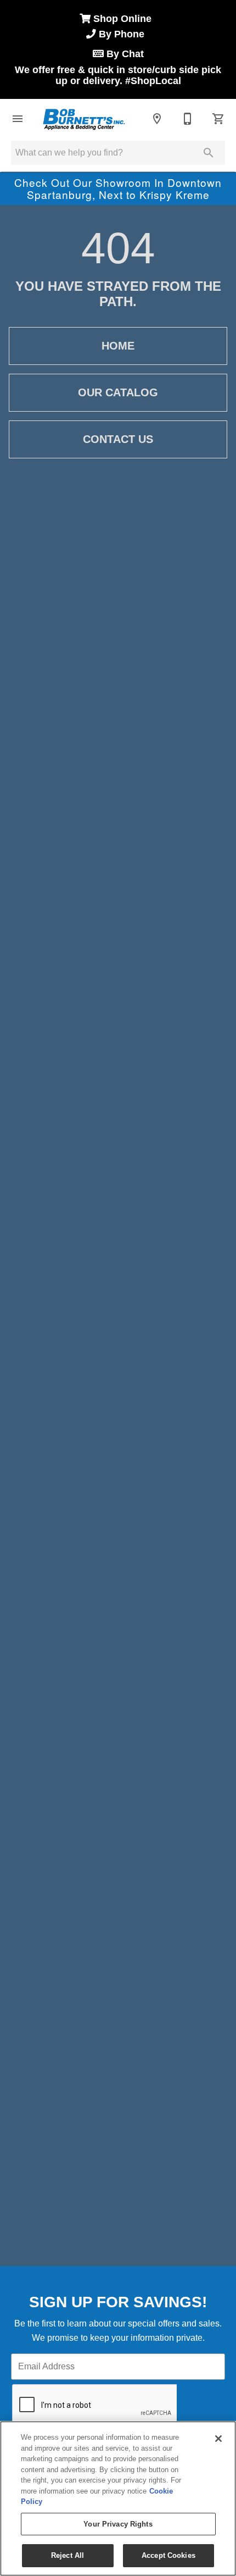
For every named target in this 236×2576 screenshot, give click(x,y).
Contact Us (118, 439)
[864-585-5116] (188, 119)
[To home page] (83, 119)
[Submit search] (209, 153)
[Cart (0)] (218, 119)
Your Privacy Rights (118, 2524)
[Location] (157, 119)
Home (118, 346)
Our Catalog (118, 392)
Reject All (68, 2555)
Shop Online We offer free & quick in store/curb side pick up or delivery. (118, 50)
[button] (18, 119)
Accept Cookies (168, 2555)
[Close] (218, 2439)
